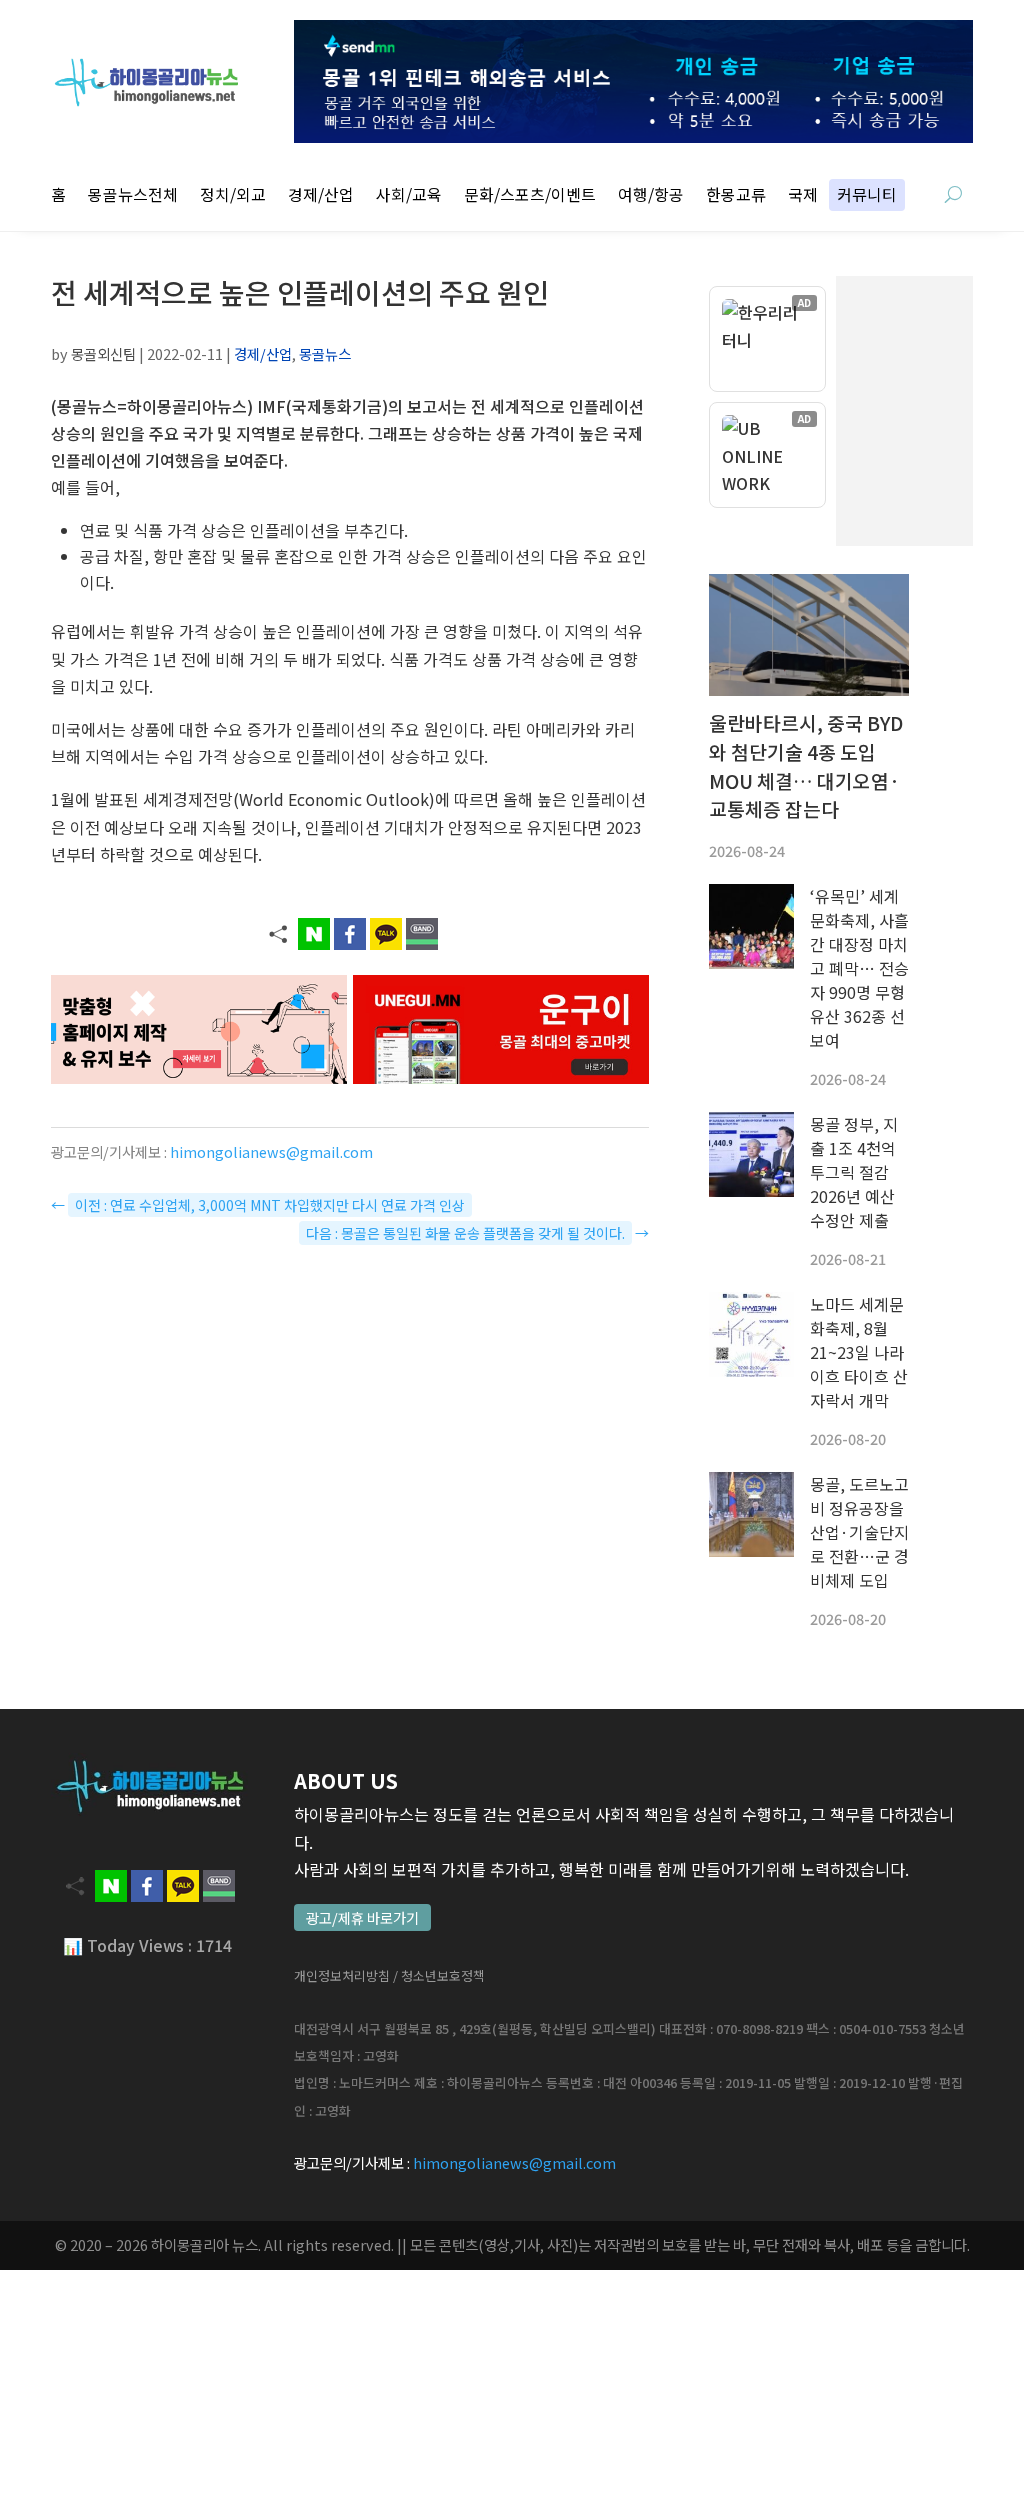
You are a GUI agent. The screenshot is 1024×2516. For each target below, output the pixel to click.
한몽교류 (736, 196)
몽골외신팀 (103, 353)
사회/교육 (409, 196)
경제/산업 (321, 196)
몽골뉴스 (325, 353)
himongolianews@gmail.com (271, 1151)
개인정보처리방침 (342, 1975)
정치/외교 (233, 196)
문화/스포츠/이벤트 (530, 196)
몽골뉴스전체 (133, 196)
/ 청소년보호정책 (439, 1975)
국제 (803, 196)
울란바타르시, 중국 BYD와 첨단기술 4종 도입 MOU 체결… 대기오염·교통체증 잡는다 (806, 766)
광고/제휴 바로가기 (362, 1917)
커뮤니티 (867, 196)
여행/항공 (651, 196)
